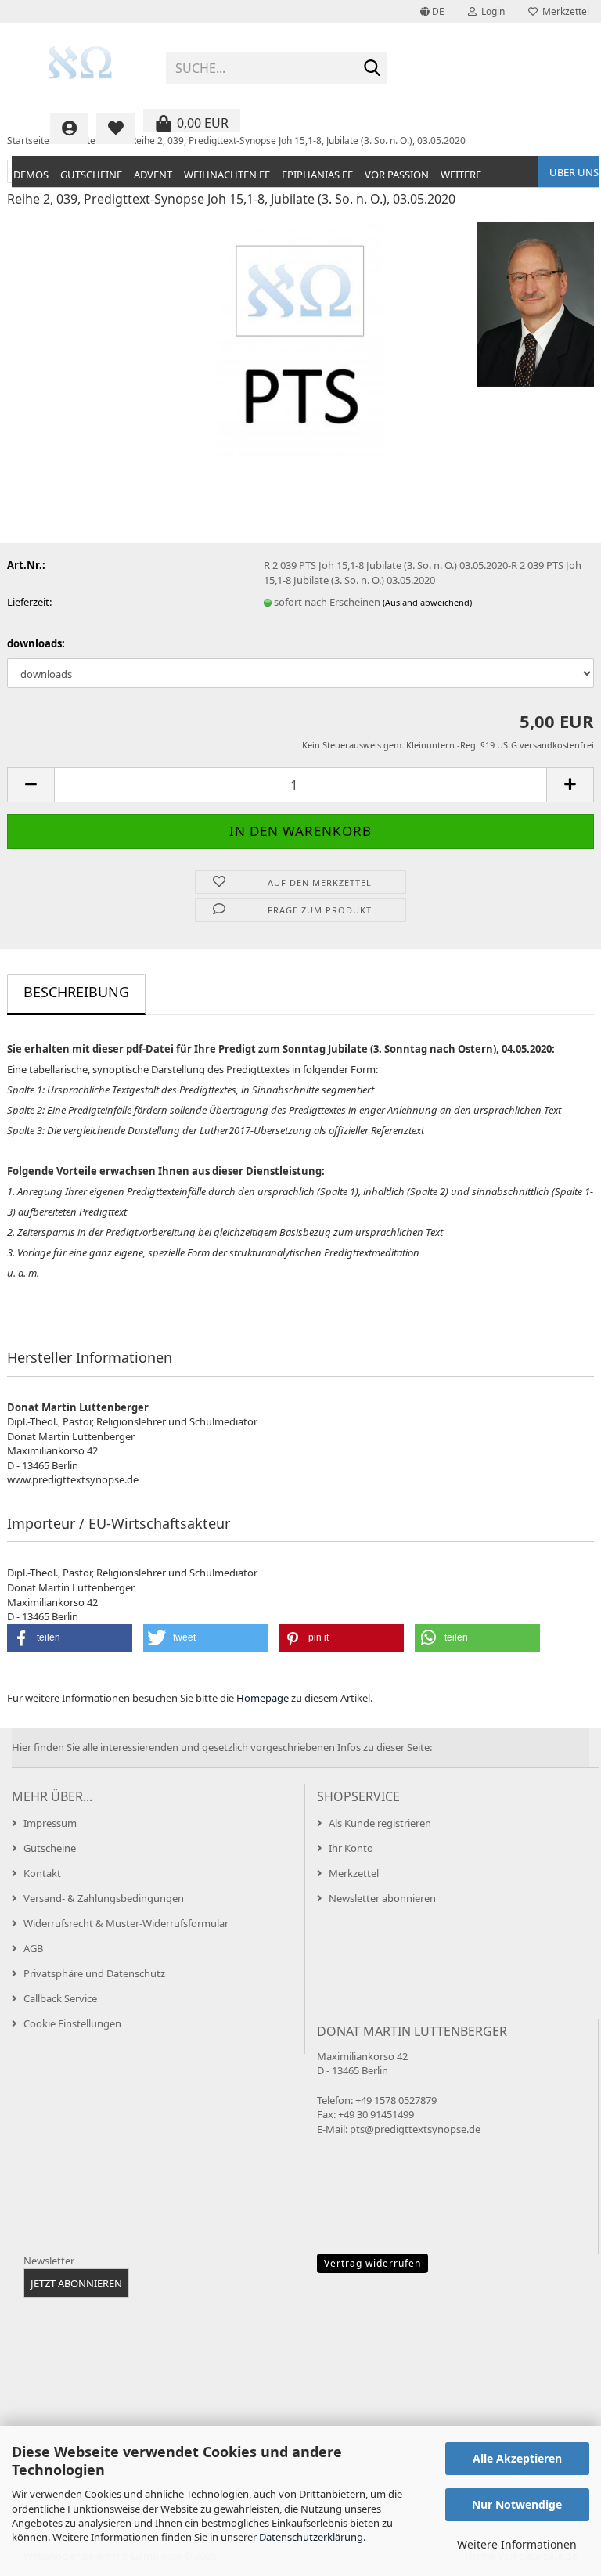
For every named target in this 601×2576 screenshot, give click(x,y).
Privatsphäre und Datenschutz (94, 1973)
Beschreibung (76, 992)
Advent (153, 175)
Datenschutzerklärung (311, 2537)
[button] (432, 12)
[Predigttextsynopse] (81, 63)
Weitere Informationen (517, 2544)
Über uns (574, 172)
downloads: (36, 643)
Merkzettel (563, 11)
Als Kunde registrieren (380, 1823)
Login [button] (491, 11)
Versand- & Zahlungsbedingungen (104, 1898)
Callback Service (60, 1998)
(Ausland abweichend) (427, 602)
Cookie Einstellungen (72, 2023)
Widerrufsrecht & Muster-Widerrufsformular (126, 1923)
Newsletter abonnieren (382, 1898)
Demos (31, 175)
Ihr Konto (351, 1848)
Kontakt (42, 1873)
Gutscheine (91, 175)
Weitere (461, 175)
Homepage (263, 1698)
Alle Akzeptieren (517, 2458)
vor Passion (397, 175)
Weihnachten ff (227, 175)
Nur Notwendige (517, 2504)
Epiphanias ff (317, 175)
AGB (33, 1948)
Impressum (50, 1823)
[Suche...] (372, 69)
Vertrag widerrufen (372, 2263)
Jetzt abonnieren (76, 2283)
